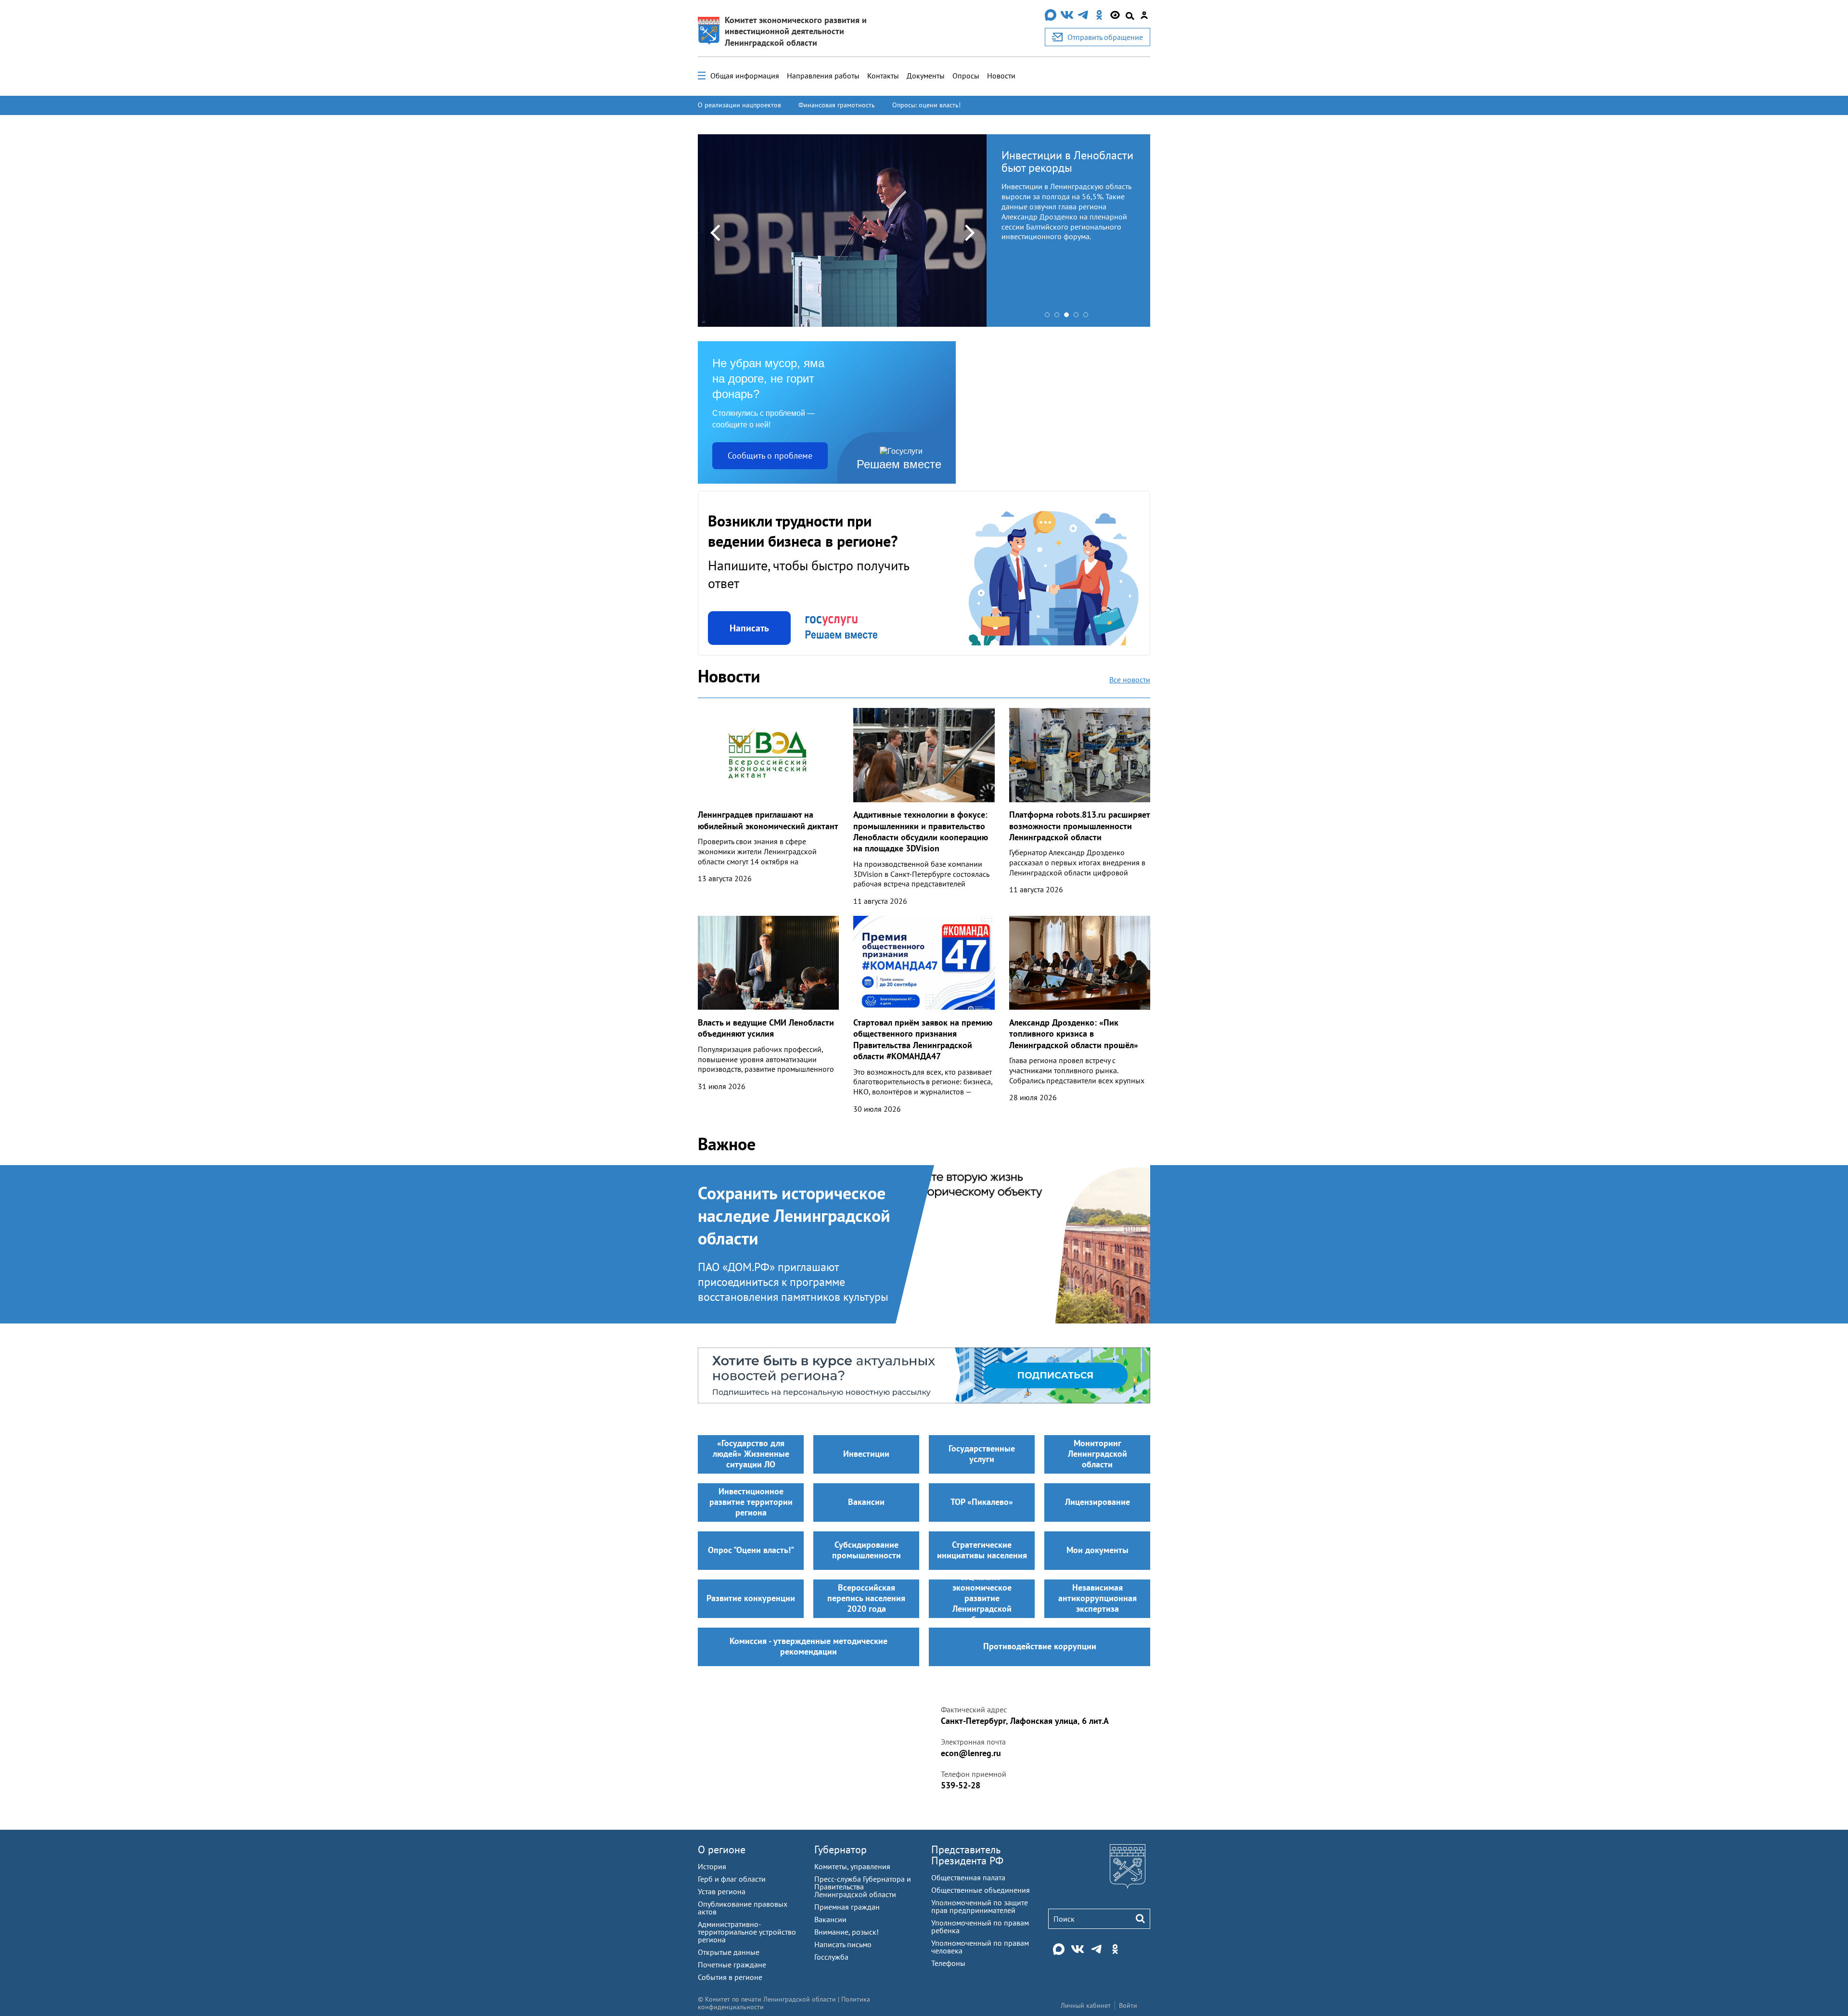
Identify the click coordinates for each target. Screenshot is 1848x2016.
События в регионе (730, 1977)
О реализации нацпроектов (739, 105)
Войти (1128, 2005)
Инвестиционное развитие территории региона (751, 1502)
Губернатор (841, 1849)
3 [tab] (1069, 317)
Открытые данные (729, 1952)
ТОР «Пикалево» (982, 1502)
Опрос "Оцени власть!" (751, 1550)
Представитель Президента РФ (967, 1855)
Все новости (1130, 680)
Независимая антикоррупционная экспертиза (1097, 1598)
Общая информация (745, 76)
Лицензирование (1097, 1502)
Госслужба (831, 1957)
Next (970, 232)
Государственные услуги (982, 1454)
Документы (926, 76)
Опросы (966, 76)
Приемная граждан (847, 1907)
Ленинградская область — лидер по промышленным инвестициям (1066, 168)
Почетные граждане (732, 1965)
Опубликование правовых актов (743, 1908)
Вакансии (866, 1502)
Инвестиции (866, 1454)
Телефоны (948, 1963)
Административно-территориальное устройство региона (747, 1932)
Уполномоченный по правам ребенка (980, 1926)
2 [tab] (1059, 317)
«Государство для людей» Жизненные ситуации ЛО (751, 1454)
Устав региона (722, 1891)
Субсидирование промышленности (866, 1550)
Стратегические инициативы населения (982, 1550)
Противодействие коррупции (1040, 1646)
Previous (715, 232)
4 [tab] (1078, 317)
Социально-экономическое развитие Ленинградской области (982, 1599)
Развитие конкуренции (751, 1598)
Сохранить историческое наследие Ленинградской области (794, 1216)
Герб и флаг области (732, 1879)
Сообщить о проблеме (770, 456)
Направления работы (823, 76)
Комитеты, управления (852, 1866)
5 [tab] (1088, 317)
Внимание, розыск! (847, 1932)
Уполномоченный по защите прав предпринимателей (980, 1906)
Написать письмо (843, 1944)
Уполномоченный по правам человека (980, 1947)
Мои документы (1097, 1550)
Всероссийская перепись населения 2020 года (866, 1598)
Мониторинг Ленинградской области (1097, 1454)
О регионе (722, 1849)
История (712, 1866)
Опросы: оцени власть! (926, 105)
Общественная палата (968, 1877)
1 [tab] (1050, 317)
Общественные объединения (981, 1890)
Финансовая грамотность (837, 105)
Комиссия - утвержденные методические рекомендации (808, 1646)
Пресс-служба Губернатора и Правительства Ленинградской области (863, 1887)
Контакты (883, 76)
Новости (1001, 76)
